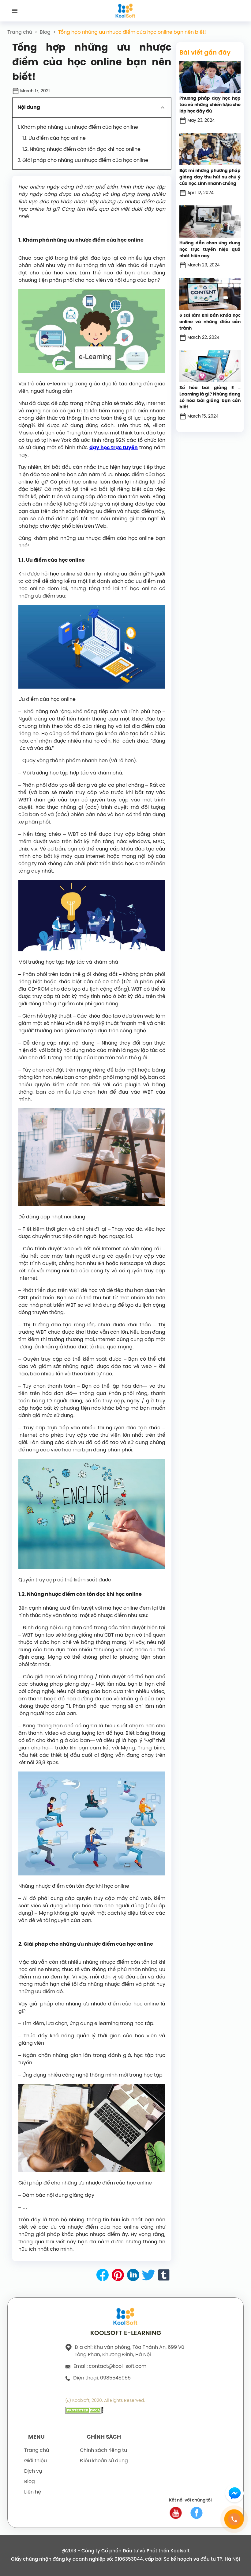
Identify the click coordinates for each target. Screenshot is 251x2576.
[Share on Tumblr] (164, 2276)
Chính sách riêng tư (103, 2450)
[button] (92, 108)
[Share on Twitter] (148, 2276)
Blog (45, 32)
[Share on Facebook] (103, 2276)
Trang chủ (20, 32)
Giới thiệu (36, 2461)
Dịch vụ (33, 2471)
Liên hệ (33, 2492)
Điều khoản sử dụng (104, 2461)
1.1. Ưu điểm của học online (54, 138)
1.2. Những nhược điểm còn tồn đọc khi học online (81, 149)
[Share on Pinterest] (118, 2276)
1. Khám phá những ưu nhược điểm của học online (78, 127)
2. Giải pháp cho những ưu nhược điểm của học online (83, 161)
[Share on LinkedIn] (133, 2276)
